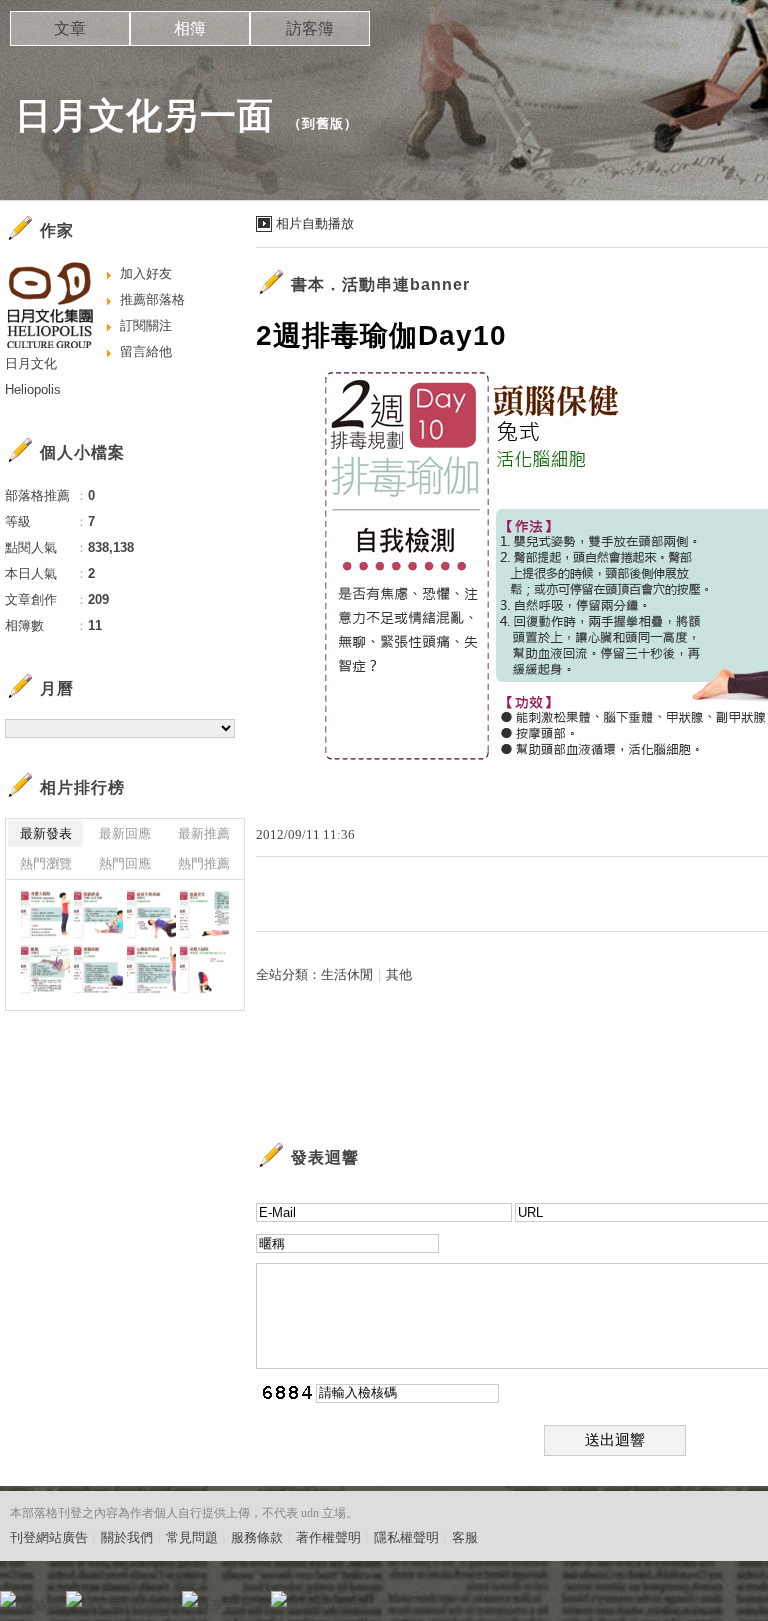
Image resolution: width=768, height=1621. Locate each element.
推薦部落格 (152, 299)
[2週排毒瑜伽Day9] (151, 969)
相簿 (190, 28)
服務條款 (257, 1537)
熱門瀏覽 (46, 863)
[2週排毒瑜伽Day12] (204, 914)
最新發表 (46, 833)
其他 (399, 974)
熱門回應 (125, 863)
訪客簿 (310, 28)
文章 (70, 28)
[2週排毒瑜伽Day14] (98, 914)
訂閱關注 (146, 325)
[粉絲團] (8, 1599)
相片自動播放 (315, 223)
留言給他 (146, 351)
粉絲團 (40, 1605)
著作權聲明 (328, 1537)
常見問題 (192, 1537)
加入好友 (146, 273)
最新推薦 (204, 833)
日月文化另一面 (144, 115)
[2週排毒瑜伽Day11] (45, 969)
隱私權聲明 (406, 1537)
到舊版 (323, 123)
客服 (465, 1537)
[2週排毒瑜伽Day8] (204, 969)
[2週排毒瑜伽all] (45, 914)
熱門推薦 (204, 863)
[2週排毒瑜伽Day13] (151, 914)
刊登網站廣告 (49, 1537)
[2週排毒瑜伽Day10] (98, 969)
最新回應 (125, 833)
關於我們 (127, 1537)
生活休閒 (347, 974)
